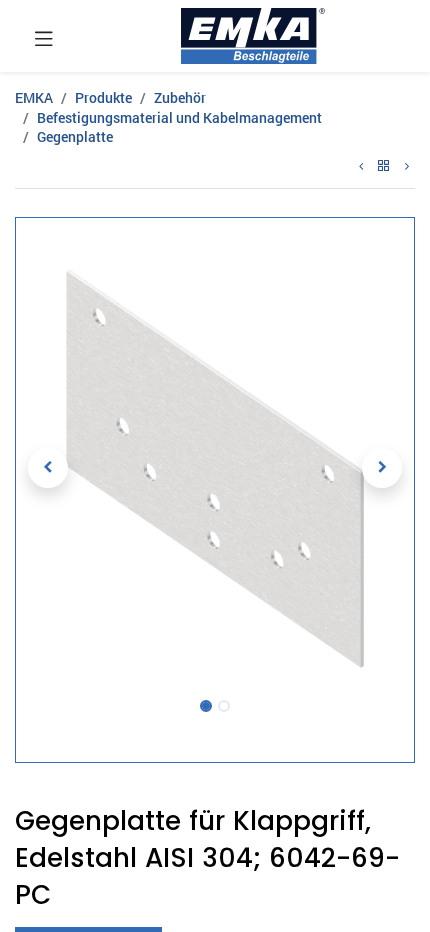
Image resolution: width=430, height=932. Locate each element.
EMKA (34, 97)
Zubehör (180, 97)
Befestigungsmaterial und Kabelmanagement (179, 117)
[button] (48, 468)
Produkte (103, 97)
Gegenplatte (75, 136)
